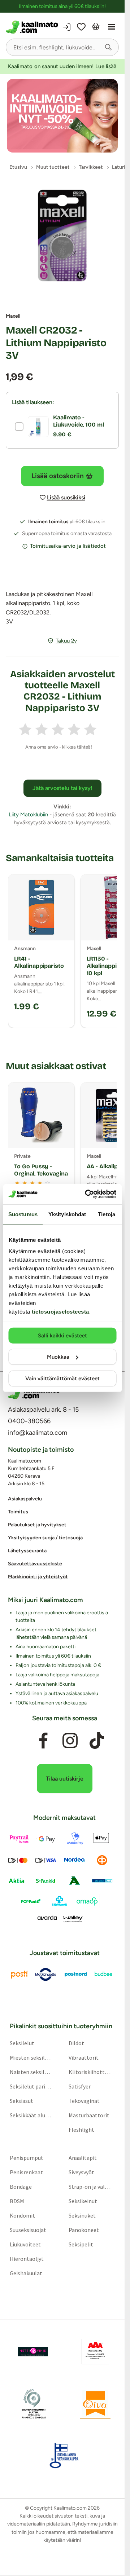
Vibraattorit (84, 2057)
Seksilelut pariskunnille (31, 2086)
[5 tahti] (90, 729)
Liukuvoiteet (25, 2244)
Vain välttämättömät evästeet (62, 1378)
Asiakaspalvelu (25, 1499)
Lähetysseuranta (27, 1551)
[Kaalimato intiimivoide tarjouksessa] (62, 116)
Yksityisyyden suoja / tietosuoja (45, 1538)
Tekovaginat (84, 2100)
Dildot (76, 2043)
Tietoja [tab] (107, 1214)
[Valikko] (112, 27)
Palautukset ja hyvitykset (37, 1525)
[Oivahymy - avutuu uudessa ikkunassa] (95, 2403)
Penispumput (27, 2157)
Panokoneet (84, 2229)
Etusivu (18, 167)
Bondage (21, 2186)
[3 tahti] (58, 729)
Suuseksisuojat (28, 2229)
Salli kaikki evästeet (62, 1335)
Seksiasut (21, 2100)
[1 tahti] (25, 729)
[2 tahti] (42, 729)
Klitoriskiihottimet (90, 2072)
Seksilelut (22, 2043)
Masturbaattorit (89, 2115)
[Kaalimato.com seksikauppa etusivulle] (33, 27)
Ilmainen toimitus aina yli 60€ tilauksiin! (62, 6)
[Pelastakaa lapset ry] (33, 2351)
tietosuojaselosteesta (60, 1312)
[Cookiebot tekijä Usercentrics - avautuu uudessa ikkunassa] (87, 1194)
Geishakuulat (26, 2273)
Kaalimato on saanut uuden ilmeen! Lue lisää (62, 66)
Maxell (13, 316)
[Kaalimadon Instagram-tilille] (70, 1741)
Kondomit (22, 2215)
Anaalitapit (83, 2157)
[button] (108, 47)
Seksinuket (82, 2215)
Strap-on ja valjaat (90, 2186)
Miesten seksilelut (31, 2057)
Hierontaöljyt (27, 2258)
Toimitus (18, 1512)
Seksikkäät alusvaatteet (31, 2115)
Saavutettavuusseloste (35, 1564)
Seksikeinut (83, 2201)
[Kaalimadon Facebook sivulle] (43, 1741)
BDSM (17, 2201)
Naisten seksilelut (31, 2072)
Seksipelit (81, 2244)
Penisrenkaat (26, 2172)
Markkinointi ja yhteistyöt (38, 1577)
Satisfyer (80, 2086)
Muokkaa (58, 1357)
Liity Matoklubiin (28, 815)
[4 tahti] (74, 729)
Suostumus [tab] (23, 1214)
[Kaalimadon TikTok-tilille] (97, 1741)
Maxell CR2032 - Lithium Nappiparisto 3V (56, 343)
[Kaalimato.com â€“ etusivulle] (34, 1393)
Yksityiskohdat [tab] (67, 1214)
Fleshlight (81, 2129)
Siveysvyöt (81, 2172)
